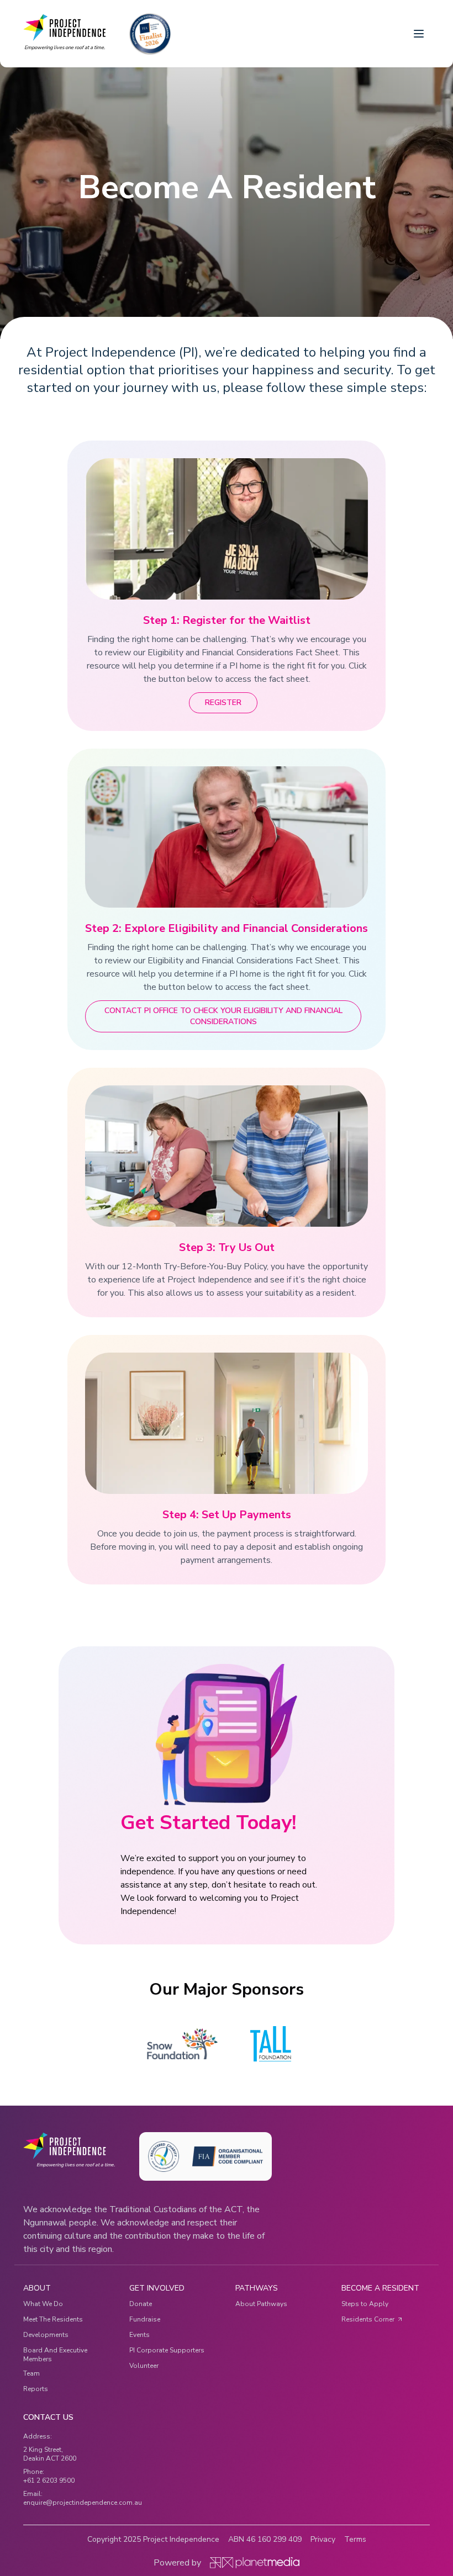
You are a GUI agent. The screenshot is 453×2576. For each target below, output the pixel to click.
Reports (36, 2389)
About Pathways (261, 2304)
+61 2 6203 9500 (49, 2480)
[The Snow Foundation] (182, 2044)
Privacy (323, 2539)
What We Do (43, 2304)
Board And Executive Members (55, 2355)
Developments (46, 2335)
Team (31, 2373)
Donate (141, 2304)
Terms (355, 2539)
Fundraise (145, 2319)
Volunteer (144, 2366)
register (223, 703)
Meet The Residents (53, 2319)
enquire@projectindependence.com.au (83, 2503)
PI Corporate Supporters (167, 2350)
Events (139, 2335)
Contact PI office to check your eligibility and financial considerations (225, 1016)
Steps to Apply (365, 2304)
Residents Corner (368, 2319)
